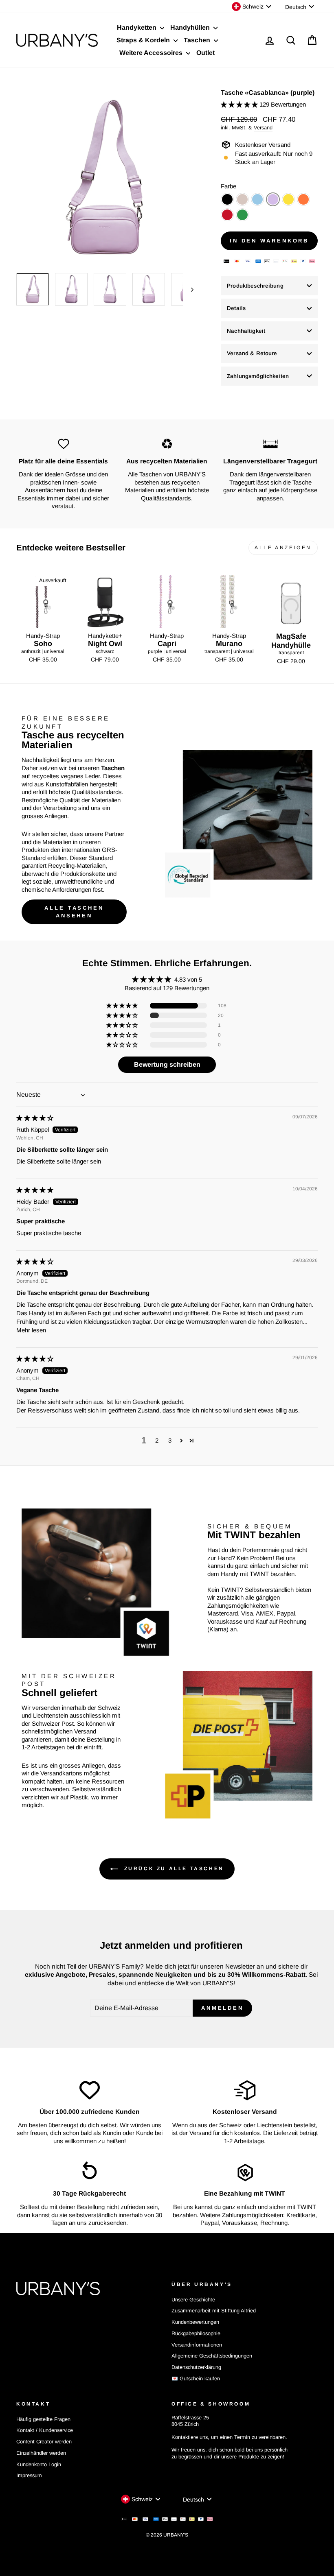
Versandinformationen (197, 2345)
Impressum (29, 2475)
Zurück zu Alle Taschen (173, 1869)
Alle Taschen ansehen (74, 911)
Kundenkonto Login (39, 2464)
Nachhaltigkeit (246, 331)
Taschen (198, 40)
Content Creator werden (44, 2442)
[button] (240, 104)
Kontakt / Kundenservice (45, 2430)
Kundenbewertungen (195, 2322)
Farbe (229, 186)
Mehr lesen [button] (31, 1330)
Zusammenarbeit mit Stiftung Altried (214, 2311)
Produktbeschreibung (255, 286)
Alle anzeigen (283, 548)
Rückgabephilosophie (196, 2333)
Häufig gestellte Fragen (43, 2419)
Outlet (205, 53)
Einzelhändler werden (41, 2453)
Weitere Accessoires (152, 53)
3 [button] (170, 1440)
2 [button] (157, 1440)
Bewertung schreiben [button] (167, 1064)
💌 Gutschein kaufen (196, 2378)
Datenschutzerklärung (196, 2367)
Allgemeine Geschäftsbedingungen (212, 2356)
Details (236, 308)
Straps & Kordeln (144, 40)
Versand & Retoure (252, 353)
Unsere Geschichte (193, 2300)
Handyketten (137, 27)
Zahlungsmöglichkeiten (258, 376)
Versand (263, 128)
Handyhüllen (191, 27)
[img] (35, 1118)
